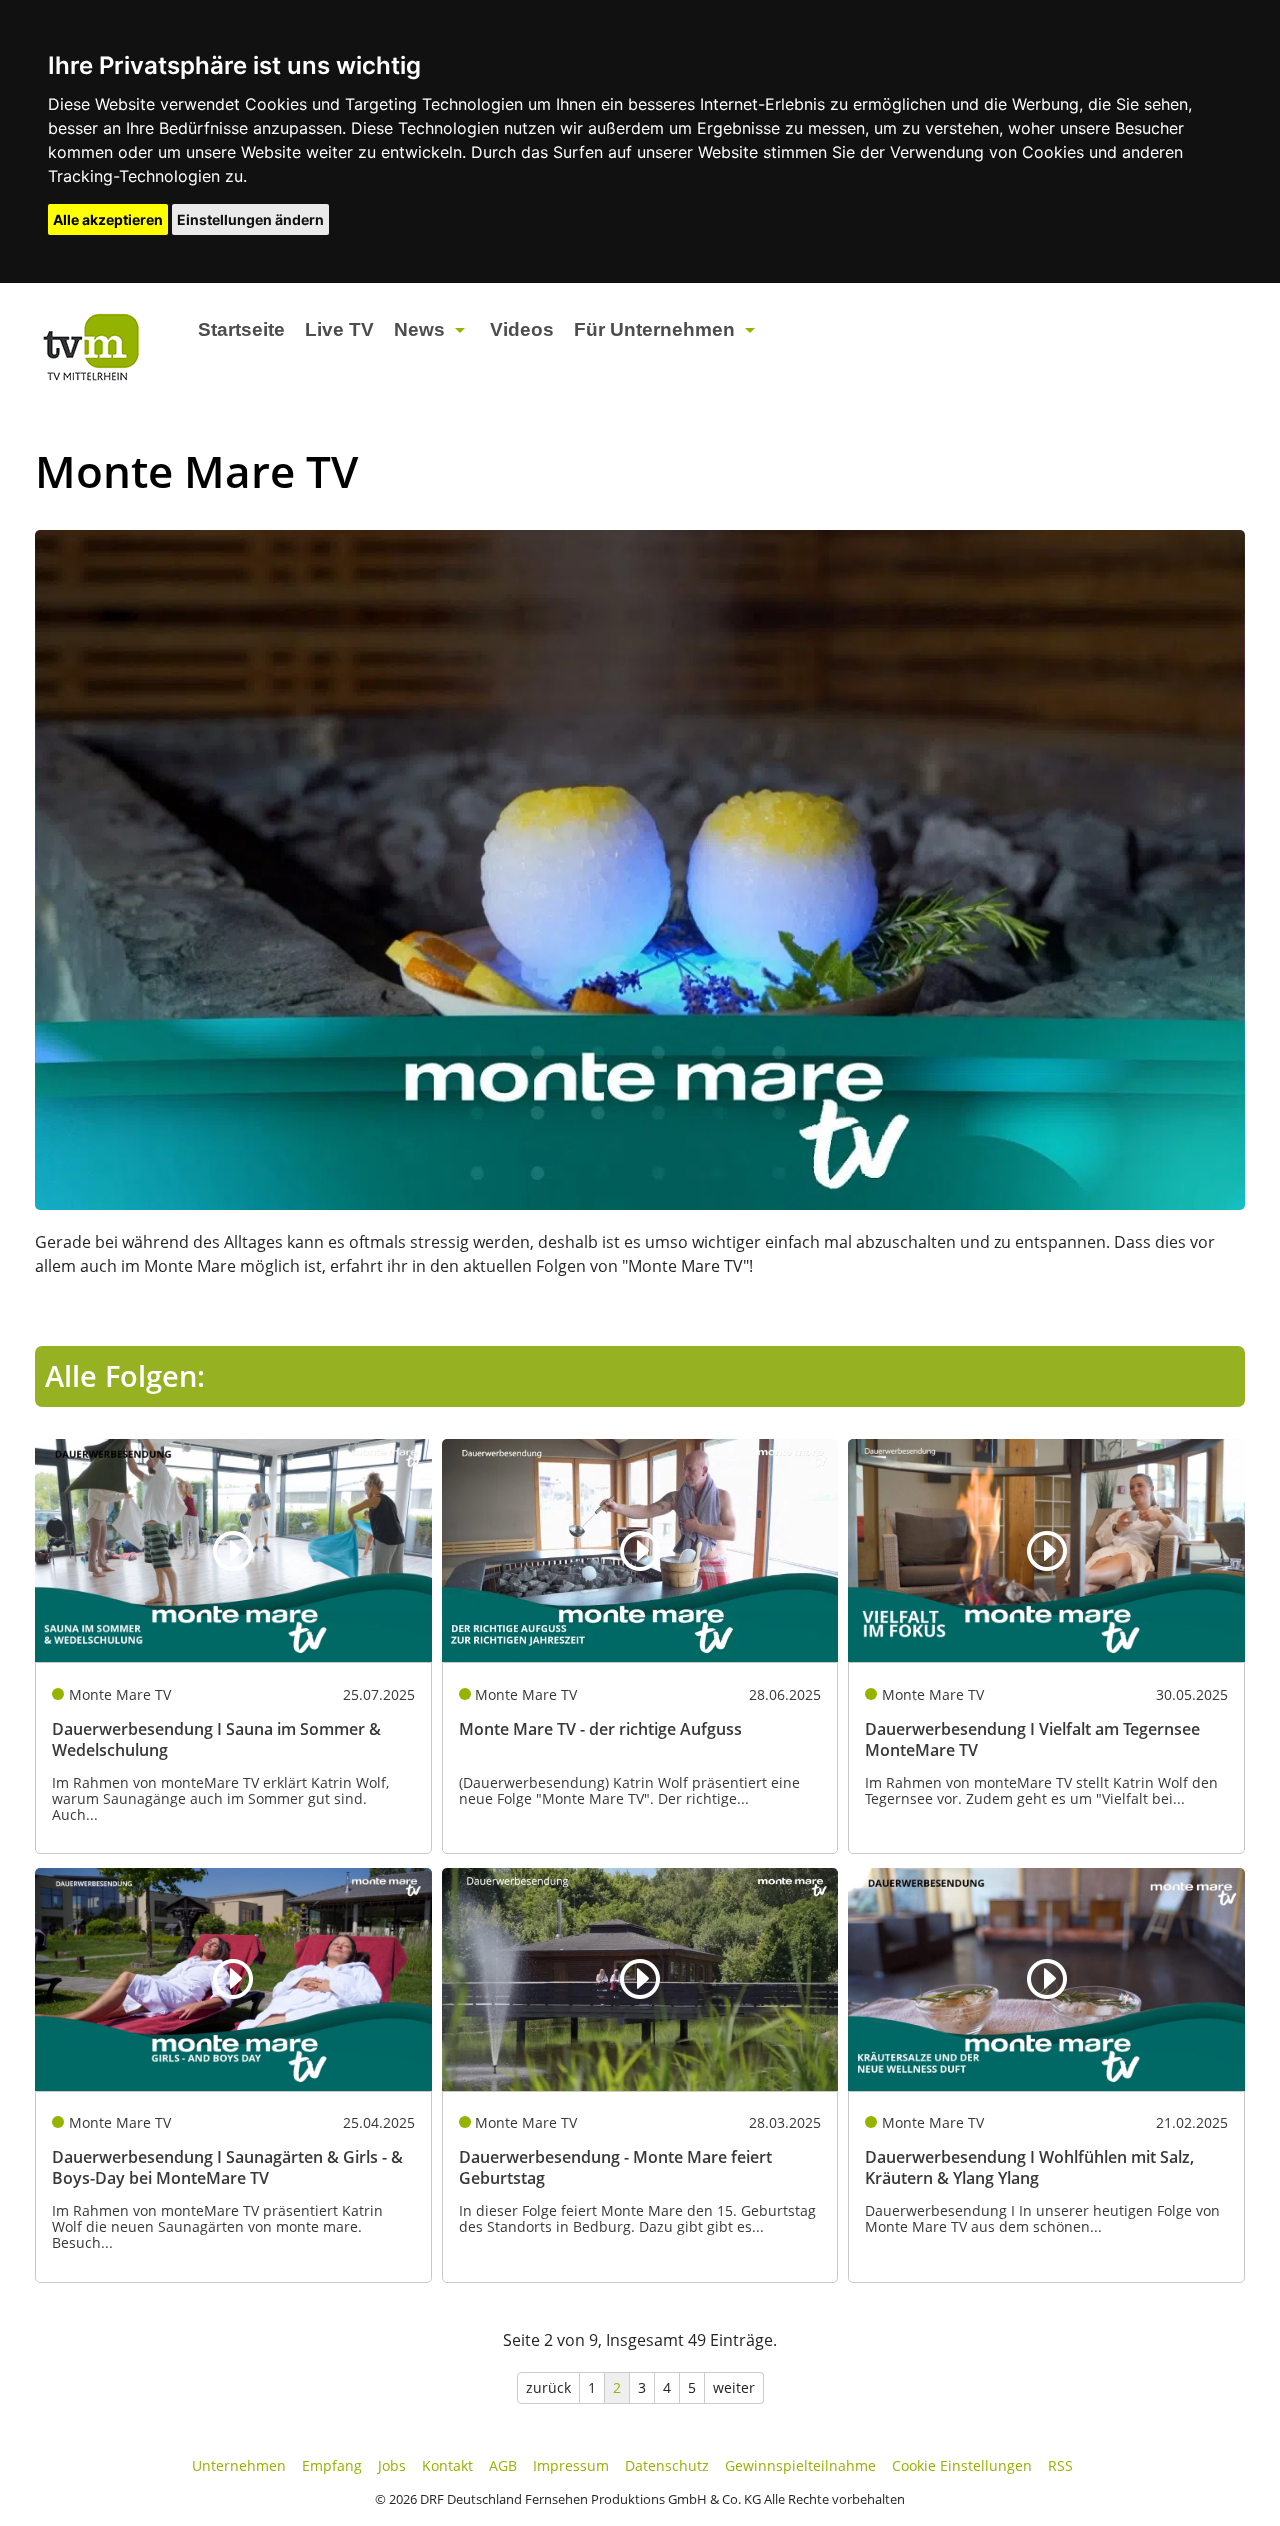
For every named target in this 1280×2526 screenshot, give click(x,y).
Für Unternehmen (654, 329)
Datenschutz (667, 2465)
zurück (548, 2387)
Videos (522, 329)
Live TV (339, 329)
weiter (734, 2387)
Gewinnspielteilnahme (800, 2465)
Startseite (241, 329)
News (419, 329)
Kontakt (447, 2465)
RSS (1060, 2465)
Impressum (571, 2465)
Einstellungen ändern (250, 219)
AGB (503, 2465)
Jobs (392, 2465)
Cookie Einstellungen (962, 2465)
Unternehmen (239, 2465)
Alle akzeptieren (108, 219)
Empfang (332, 2465)
